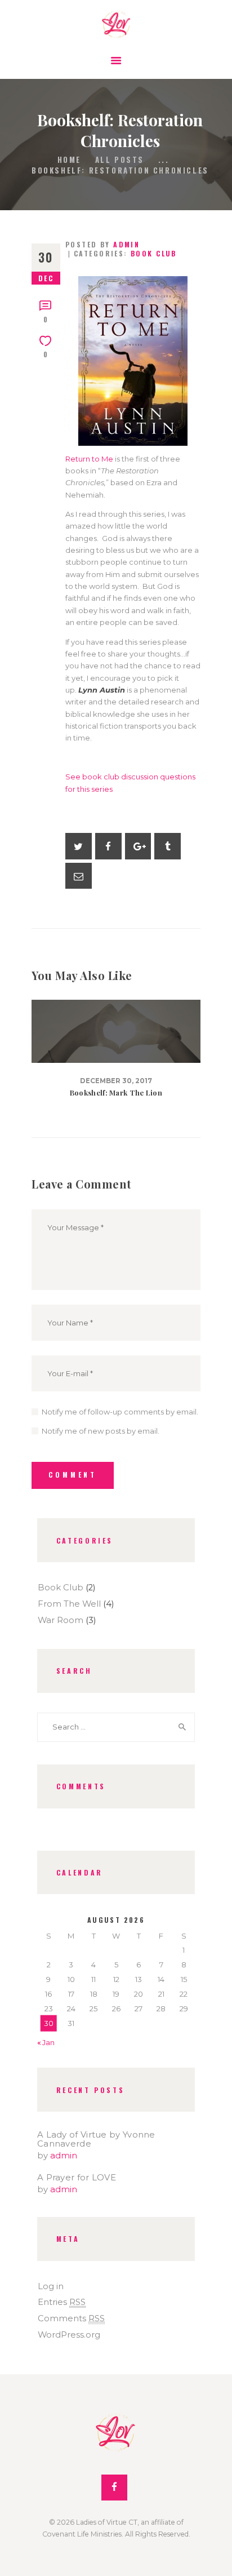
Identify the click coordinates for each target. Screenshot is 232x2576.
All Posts (120, 159)
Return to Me (89, 459)
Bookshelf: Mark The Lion (116, 1093)
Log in (51, 2286)
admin (64, 2156)
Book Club (154, 253)
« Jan (46, 2042)
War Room (61, 1620)
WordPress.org (69, 2335)
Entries (62, 2302)
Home (69, 160)
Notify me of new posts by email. (101, 1431)
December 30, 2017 (116, 1081)
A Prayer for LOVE (77, 2178)
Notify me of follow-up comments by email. (120, 1412)
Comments (71, 2318)
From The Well (69, 1604)
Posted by (102, 244)
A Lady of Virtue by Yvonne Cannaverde (96, 2139)
